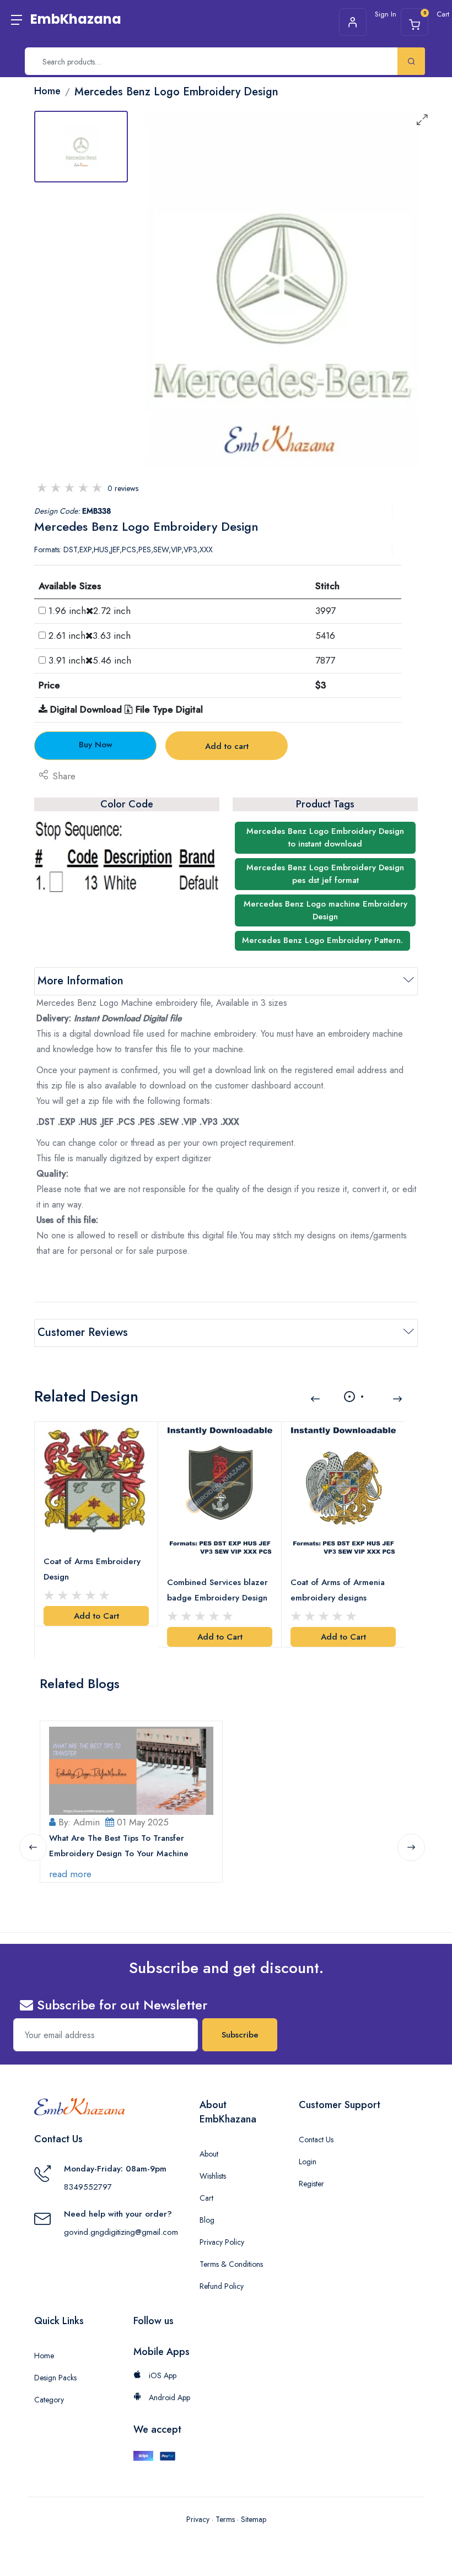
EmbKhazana (76, 19)
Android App (168, 2397)
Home (44, 2356)
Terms (225, 2519)
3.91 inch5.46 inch (90, 660)
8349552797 (88, 2187)
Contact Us (316, 2140)
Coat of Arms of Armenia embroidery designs (338, 1590)
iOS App (162, 2375)
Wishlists (213, 2176)
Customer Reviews (83, 1332)
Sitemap (254, 2519)
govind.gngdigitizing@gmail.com (121, 2232)
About (209, 2154)
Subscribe (240, 2035)
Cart (206, 2198)
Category (49, 2400)
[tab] (81, 147)
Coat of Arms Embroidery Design (92, 1569)
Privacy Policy (222, 2242)
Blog (207, 2220)
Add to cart (227, 746)
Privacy (198, 2519)
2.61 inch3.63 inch (90, 635)
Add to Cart (96, 1616)
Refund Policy (222, 2286)
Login (308, 2162)
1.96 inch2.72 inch (90, 611)
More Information (80, 981)
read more (70, 1874)
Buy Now (96, 745)
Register (311, 2184)
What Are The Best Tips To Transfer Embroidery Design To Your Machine (119, 1846)
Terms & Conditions (231, 2264)
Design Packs (55, 2378)
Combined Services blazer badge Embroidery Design (217, 1590)
